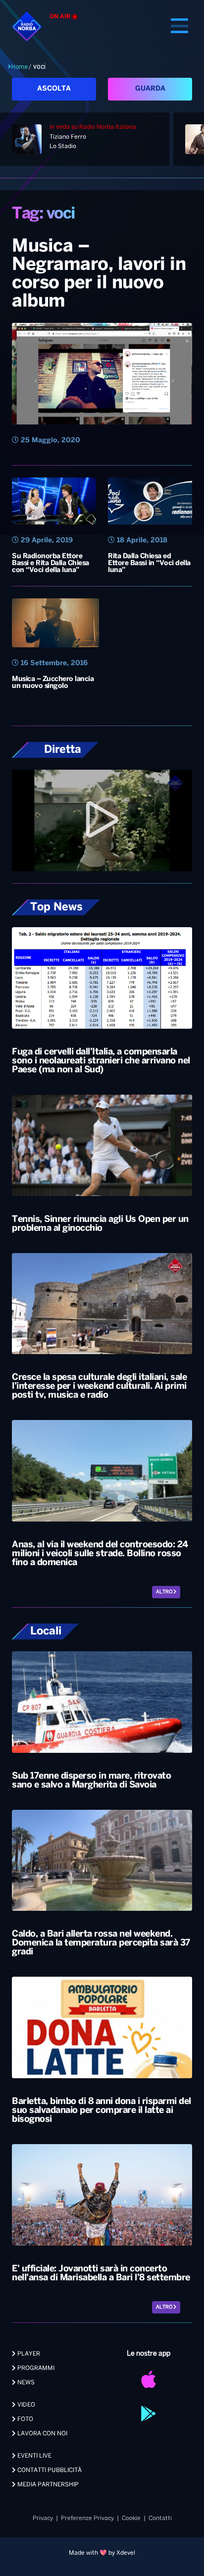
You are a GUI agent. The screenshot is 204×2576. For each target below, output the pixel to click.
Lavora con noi (42, 2434)
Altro (165, 1592)
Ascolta (54, 89)
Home (20, 67)
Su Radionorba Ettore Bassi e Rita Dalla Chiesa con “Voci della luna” (51, 563)
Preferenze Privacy (87, 2518)
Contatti (160, 2518)
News (25, 2383)
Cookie (131, 2518)
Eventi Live (34, 2456)
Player (28, 2354)
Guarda (150, 89)
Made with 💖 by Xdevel (102, 2553)
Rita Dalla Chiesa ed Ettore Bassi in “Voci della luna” (149, 563)
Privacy (43, 2518)
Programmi (35, 2368)
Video (25, 2405)
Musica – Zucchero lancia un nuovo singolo (53, 683)
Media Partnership (47, 2485)
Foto (25, 2419)
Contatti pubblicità (49, 2470)
